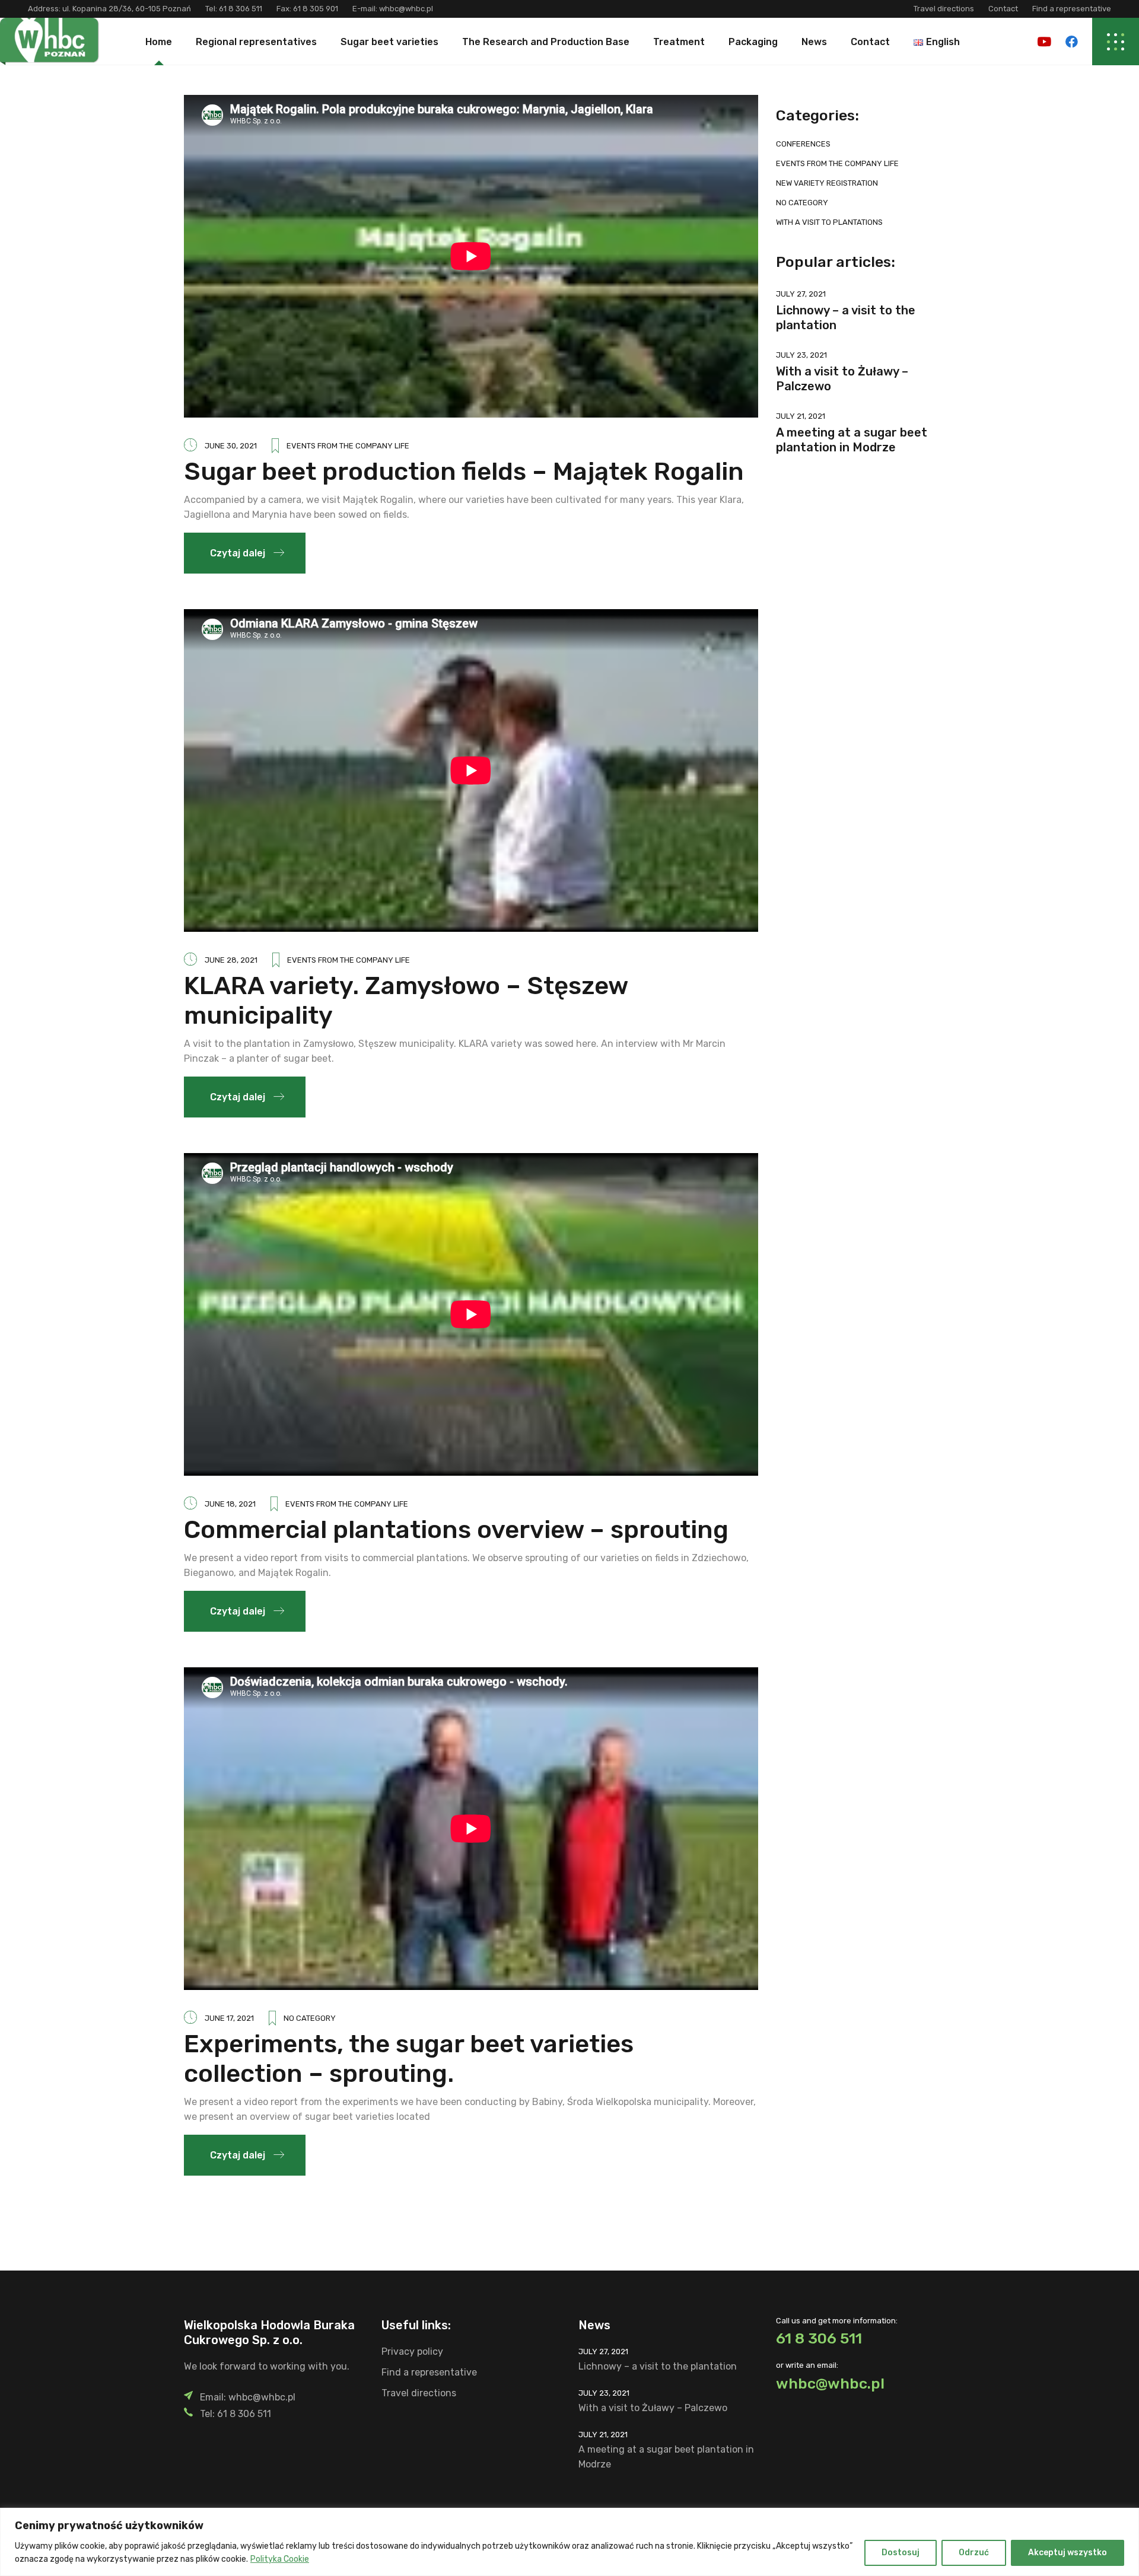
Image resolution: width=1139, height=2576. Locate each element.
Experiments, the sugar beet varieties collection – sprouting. (409, 2059)
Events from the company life (348, 446)
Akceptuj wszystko (1068, 2553)
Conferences (803, 144)
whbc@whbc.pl (405, 9)
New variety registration (827, 183)
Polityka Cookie (280, 2559)
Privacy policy (412, 2351)
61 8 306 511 (241, 9)
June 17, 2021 (229, 2018)
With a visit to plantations (829, 222)
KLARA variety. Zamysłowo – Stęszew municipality (406, 1001)
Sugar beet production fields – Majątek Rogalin (464, 472)
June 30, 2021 (231, 446)
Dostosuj (901, 2553)
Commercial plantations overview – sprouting (456, 1530)
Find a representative (1072, 9)
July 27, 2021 (801, 294)
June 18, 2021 (230, 1504)
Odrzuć (974, 2553)
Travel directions (944, 9)
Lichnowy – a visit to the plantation (658, 2366)
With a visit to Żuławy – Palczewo (653, 2408)
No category (310, 2018)
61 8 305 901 (316, 9)
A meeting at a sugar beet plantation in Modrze (852, 440)
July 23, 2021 (801, 355)
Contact (1003, 9)
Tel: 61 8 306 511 (236, 2414)
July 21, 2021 (801, 416)
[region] (569, 2542)
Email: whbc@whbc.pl (248, 2397)
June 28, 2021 (231, 960)
